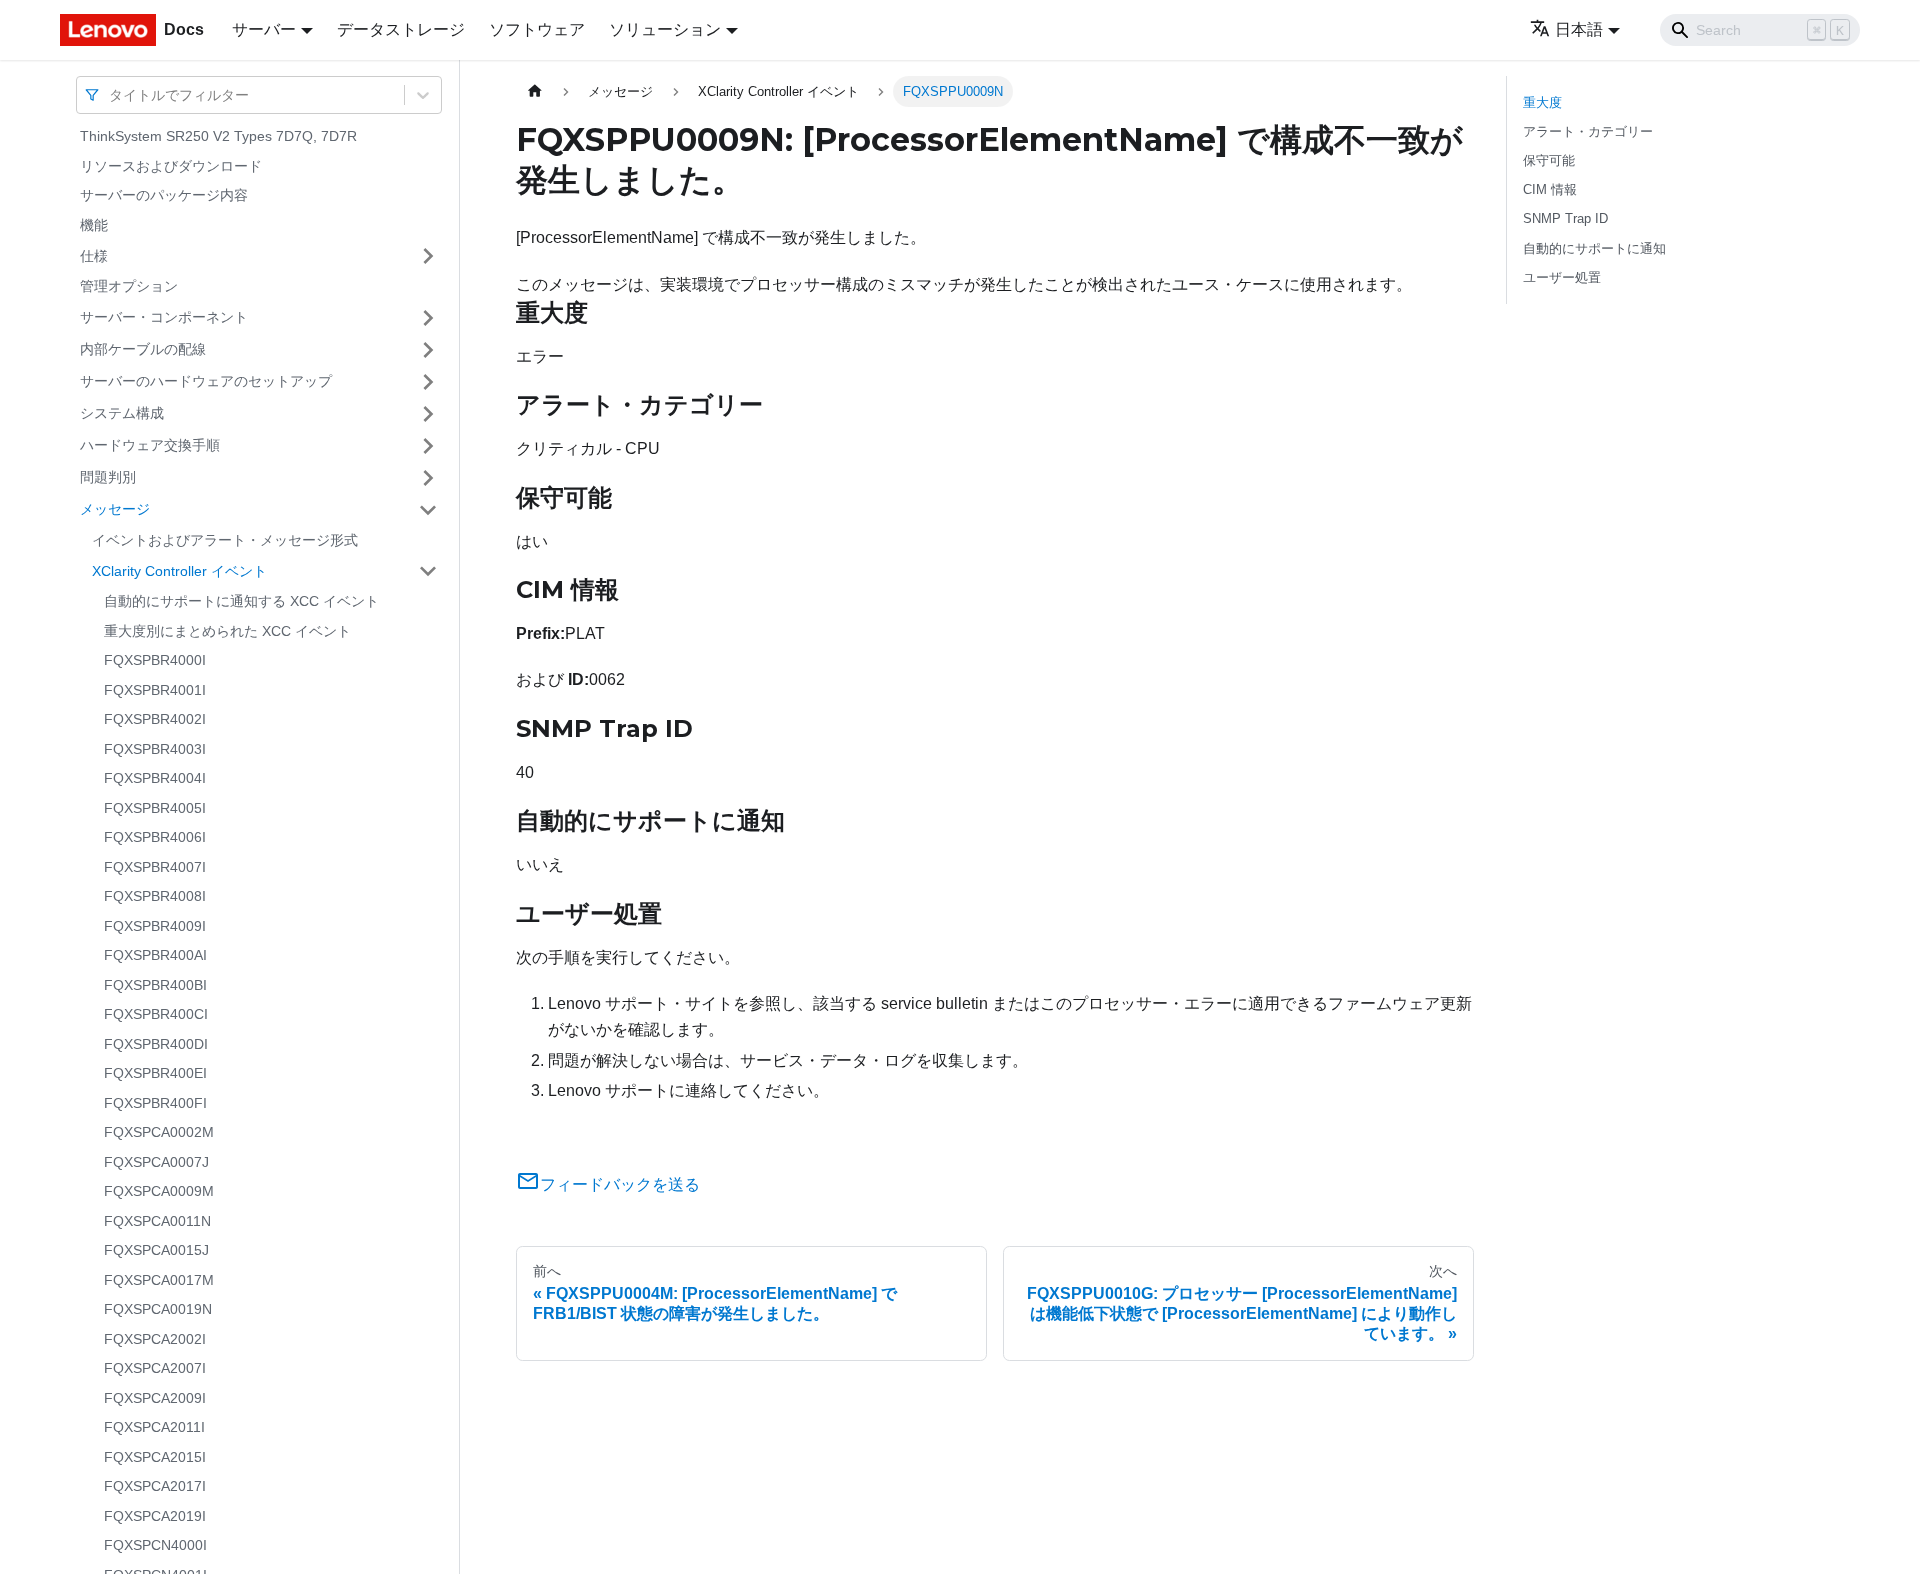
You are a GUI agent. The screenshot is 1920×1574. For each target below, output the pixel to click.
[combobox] (111, 94)
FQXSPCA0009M (159, 1191)
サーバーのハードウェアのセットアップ (206, 381)
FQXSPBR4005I (155, 808)
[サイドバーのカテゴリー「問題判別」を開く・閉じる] (428, 478)
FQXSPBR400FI (155, 1103)
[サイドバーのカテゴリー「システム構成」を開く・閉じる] (428, 414)
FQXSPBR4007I (155, 867)
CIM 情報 (1550, 189)
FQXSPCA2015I (155, 1457)
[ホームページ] (535, 91)
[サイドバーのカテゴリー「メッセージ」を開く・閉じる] (428, 510)
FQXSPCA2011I (154, 1427)
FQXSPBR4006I (155, 837)
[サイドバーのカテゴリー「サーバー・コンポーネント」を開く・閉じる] (428, 318)
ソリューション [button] (665, 29)
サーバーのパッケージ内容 (164, 195)
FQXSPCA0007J (156, 1162)
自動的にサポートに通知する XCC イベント (241, 601)
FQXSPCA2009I (155, 1398)
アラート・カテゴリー (1588, 131)
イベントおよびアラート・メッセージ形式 (225, 540)
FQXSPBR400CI (156, 1014)
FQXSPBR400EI (155, 1073)
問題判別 (108, 477)
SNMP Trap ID (1565, 218)
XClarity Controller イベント (179, 570)
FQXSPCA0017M (159, 1280)
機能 (94, 225)
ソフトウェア (537, 29)
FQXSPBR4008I (155, 896)
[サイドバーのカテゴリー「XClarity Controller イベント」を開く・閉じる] (428, 571)
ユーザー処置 (1562, 277)
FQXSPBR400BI (155, 985)
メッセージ (115, 509)
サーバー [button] (264, 29)
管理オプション (129, 286)
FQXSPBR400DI (156, 1044)
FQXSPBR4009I (155, 926)
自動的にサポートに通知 (1594, 248)
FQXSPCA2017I (155, 1486)
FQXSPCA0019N (158, 1309)
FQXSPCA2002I (155, 1339)
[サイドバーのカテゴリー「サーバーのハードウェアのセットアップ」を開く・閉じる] (428, 382)
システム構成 (122, 413)
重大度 (1542, 102)
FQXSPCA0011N (157, 1221)
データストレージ (401, 29)
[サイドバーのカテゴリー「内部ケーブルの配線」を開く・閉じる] (428, 350)
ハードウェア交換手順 (150, 445)
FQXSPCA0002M (159, 1132)
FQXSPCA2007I (155, 1368)
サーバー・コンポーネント (164, 317)
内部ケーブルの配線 (143, 349)
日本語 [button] (1579, 29)
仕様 (94, 255)
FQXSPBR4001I (155, 690)
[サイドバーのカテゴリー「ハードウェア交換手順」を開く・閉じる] (428, 446)
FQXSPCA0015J (156, 1250)
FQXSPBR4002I (155, 719)
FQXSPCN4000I (155, 1545)
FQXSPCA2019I (155, 1516)
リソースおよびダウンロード (171, 166)
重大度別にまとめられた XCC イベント (227, 631)
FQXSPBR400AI (155, 955)
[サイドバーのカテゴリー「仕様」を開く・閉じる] (428, 256)
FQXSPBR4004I (155, 778)
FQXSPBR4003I (155, 749)
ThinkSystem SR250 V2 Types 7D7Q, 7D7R (218, 136)
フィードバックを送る (620, 1184)
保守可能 (1549, 160)
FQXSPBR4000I (155, 660)
